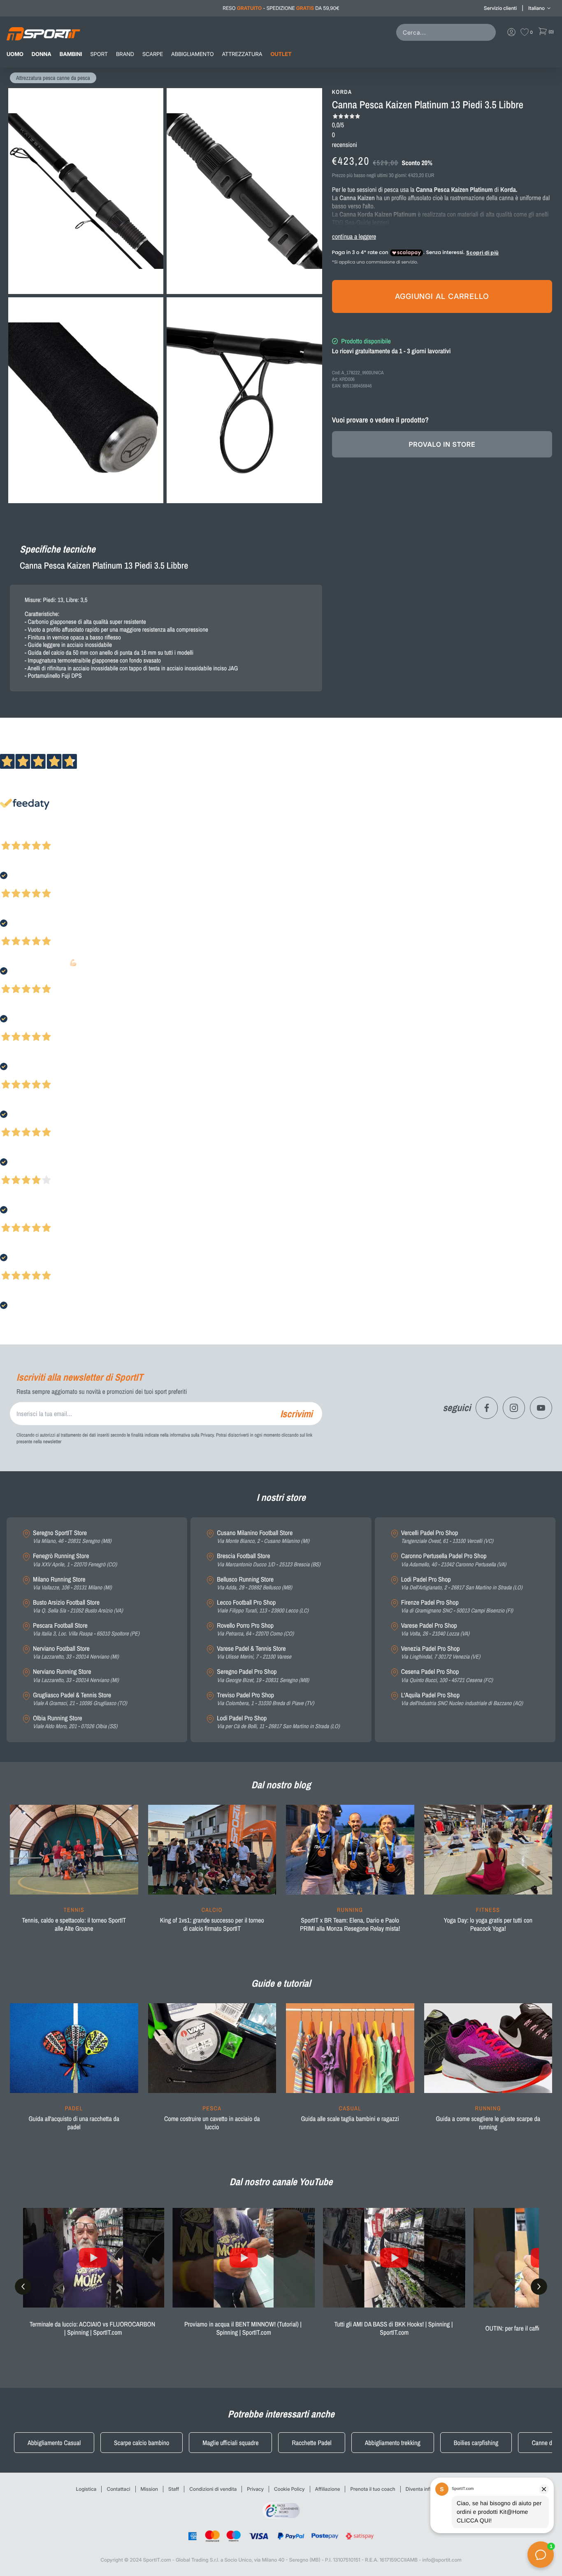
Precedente (14, 835)
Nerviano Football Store (76, 1653)
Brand (125, 54)
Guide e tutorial (281, 1983)
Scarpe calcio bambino (142, 2443)
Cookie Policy (289, 2489)
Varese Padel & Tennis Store (254, 1653)
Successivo (43, 835)
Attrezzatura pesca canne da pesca (53, 78)
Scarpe (153, 54)
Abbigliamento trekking (393, 2443)
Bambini (71, 54)
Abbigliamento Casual (54, 2443)
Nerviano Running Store (76, 1676)
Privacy (255, 2489)
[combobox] (448, 32)
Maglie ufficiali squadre (230, 2443)
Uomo (15, 54)
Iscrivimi (296, 1414)
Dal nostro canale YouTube (281, 2182)
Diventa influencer (426, 2489)
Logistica (86, 2489)
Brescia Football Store (268, 1560)
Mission (149, 2489)
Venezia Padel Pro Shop (441, 1653)
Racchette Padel (311, 2443)
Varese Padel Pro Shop (435, 1630)
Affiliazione (328, 2489)
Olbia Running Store (75, 1722)
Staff (174, 2489)
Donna (42, 54)
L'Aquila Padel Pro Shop (462, 1699)
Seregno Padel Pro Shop (263, 1676)
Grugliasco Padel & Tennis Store (80, 1699)
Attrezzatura (242, 54)
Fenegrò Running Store (75, 1560)
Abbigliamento (192, 54)
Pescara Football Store (86, 1630)
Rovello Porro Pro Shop (255, 1630)
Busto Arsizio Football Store (78, 1606)
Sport (99, 54)
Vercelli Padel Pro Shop (447, 1537)
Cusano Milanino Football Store (263, 1537)
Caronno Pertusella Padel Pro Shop (454, 1560)
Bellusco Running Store (254, 1583)
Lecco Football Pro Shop (262, 1606)
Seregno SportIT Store (72, 1537)
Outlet (281, 54)
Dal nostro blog (281, 1785)
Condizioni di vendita (213, 2489)
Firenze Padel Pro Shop (457, 1606)
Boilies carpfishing (476, 2443)
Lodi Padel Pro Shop (278, 1722)
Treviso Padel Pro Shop (265, 1699)
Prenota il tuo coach (373, 2489)
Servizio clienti (500, 8)
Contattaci (118, 2489)
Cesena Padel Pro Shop (447, 1676)
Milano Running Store (72, 1583)
